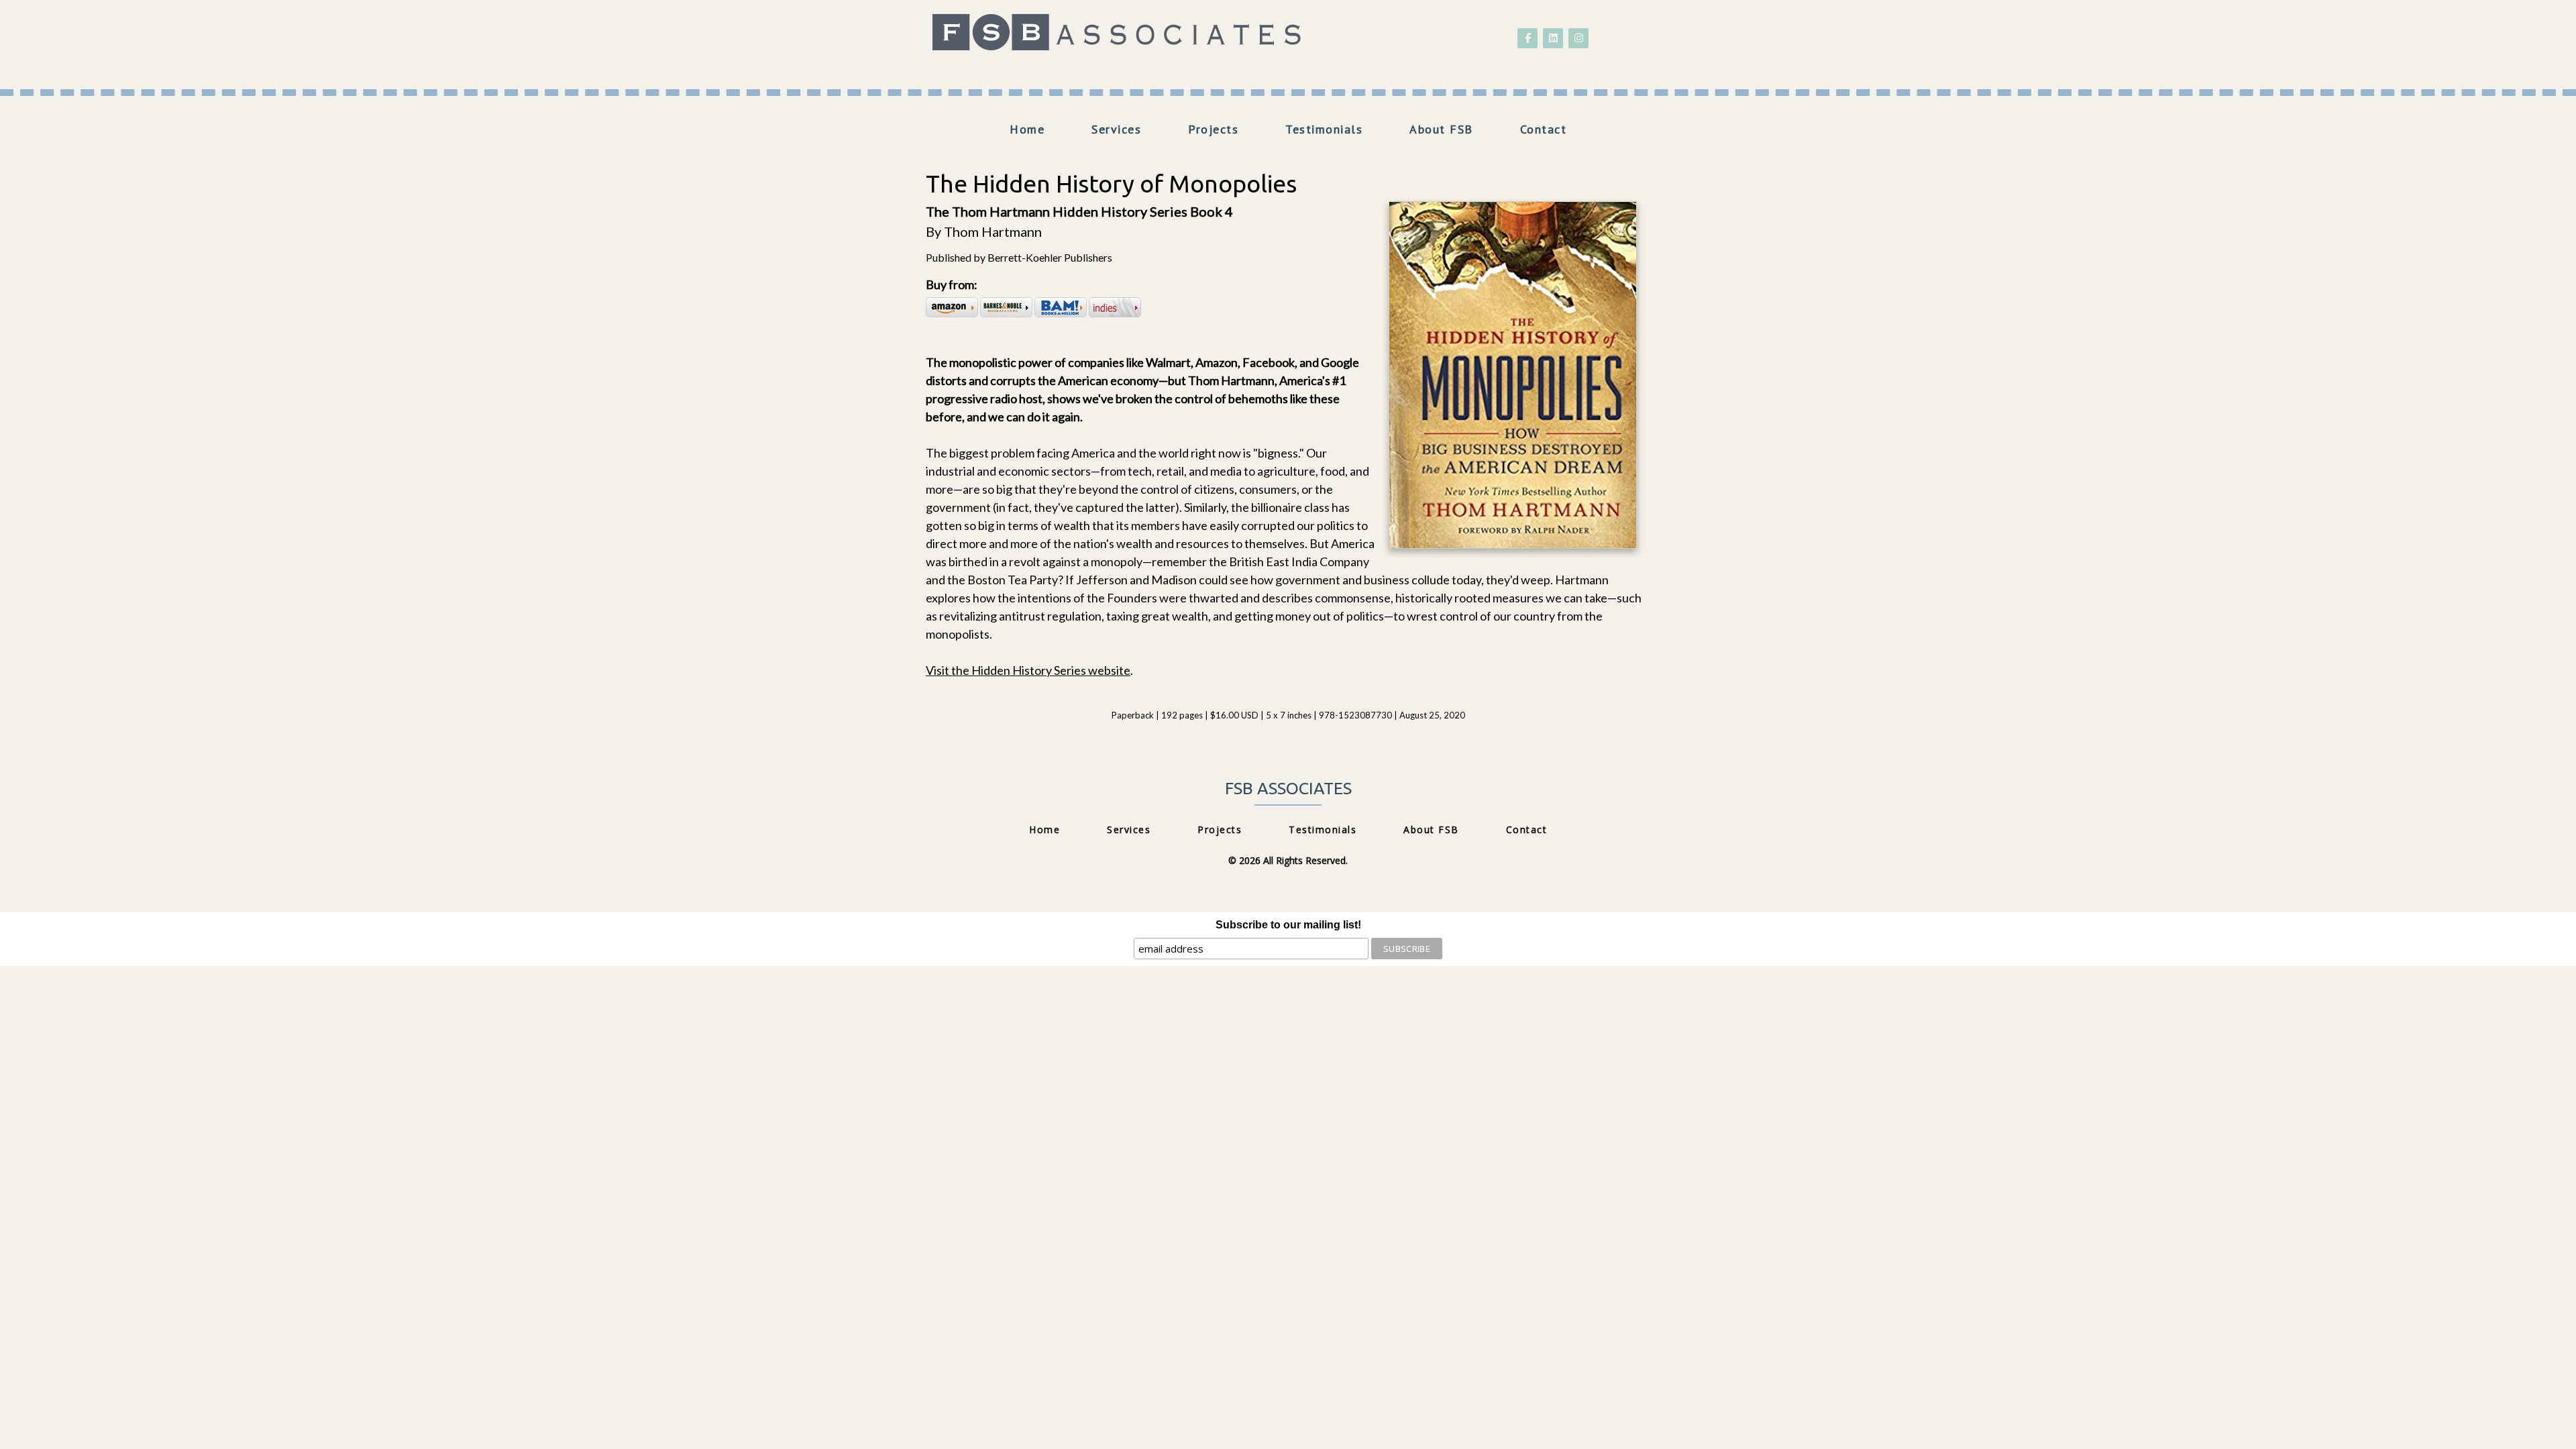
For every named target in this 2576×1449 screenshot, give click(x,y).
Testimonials (1324, 129)
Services (1116, 129)
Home (1027, 129)
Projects (1213, 129)
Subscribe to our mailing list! (1288, 925)
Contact (1544, 129)
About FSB (1441, 129)
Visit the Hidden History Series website (1028, 670)
